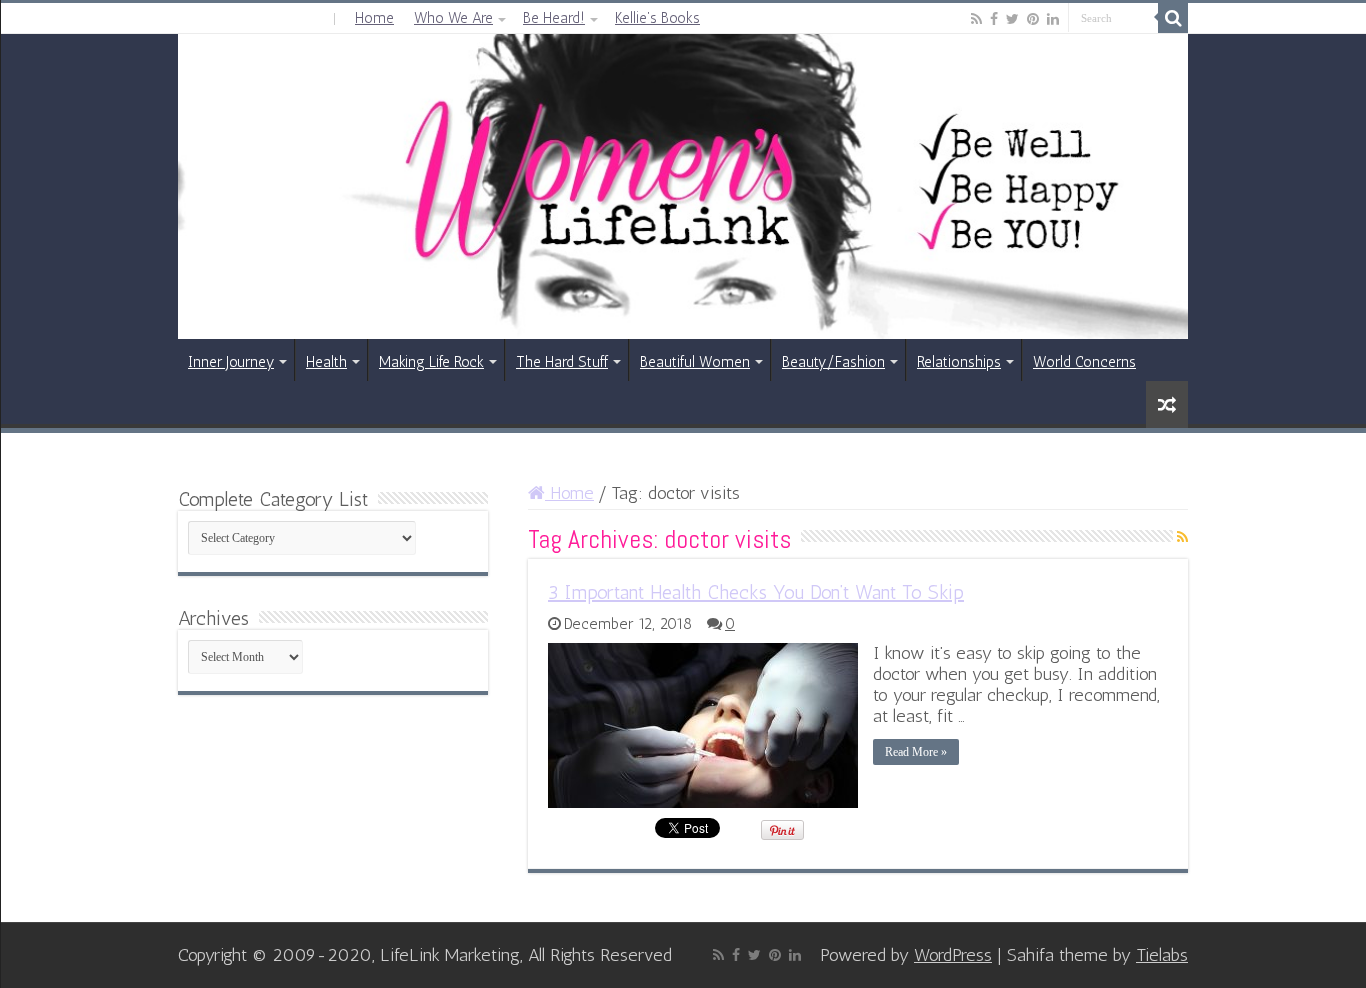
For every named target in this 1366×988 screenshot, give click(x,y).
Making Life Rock (431, 362)
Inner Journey (231, 362)
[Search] (1173, 18)
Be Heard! (554, 18)
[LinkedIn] (1053, 19)
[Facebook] (994, 19)
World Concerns (1084, 362)
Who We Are (453, 18)
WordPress (953, 955)
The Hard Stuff (562, 362)
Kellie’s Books (657, 18)
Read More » (916, 752)
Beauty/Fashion (833, 362)
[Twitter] (1012, 19)
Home (374, 18)
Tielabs (1162, 955)
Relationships (959, 362)
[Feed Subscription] (1182, 537)
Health (326, 362)
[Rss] (976, 19)
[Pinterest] (1033, 19)
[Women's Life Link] (683, 186)
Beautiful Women (695, 362)
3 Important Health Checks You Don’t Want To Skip (756, 592)
